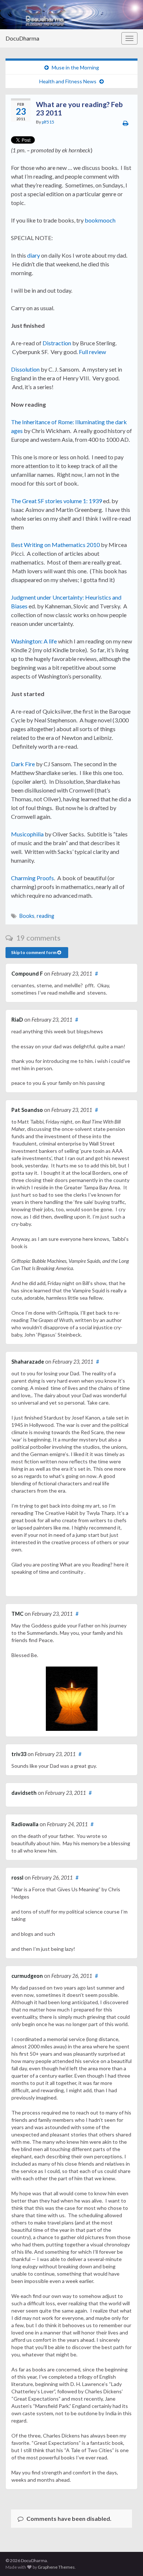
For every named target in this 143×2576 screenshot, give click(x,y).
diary (34, 255)
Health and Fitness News (68, 81)
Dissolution (25, 369)
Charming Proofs (32, 878)
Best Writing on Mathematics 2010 (55, 545)
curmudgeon (27, 1976)
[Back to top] (126, 2560)
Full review (92, 352)
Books (27, 916)
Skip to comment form (34, 952)
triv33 (19, 1754)
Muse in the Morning (75, 67)
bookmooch (100, 220)
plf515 (48, 122)
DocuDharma (22, 38)
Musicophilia (27, 834)
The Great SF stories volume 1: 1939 (56, 501)
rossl (17, 1878)
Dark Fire (23, 764)
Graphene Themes (56, 2567)
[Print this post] (126, 123)
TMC (17, 1614)
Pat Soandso (27, 1110)
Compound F (27, 974)
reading (45, 916)
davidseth (24, 1793)
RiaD (17, 1020)
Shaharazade (28, 1362)
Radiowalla (25, 1824)
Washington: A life (34, 641)
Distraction (57, 343)
